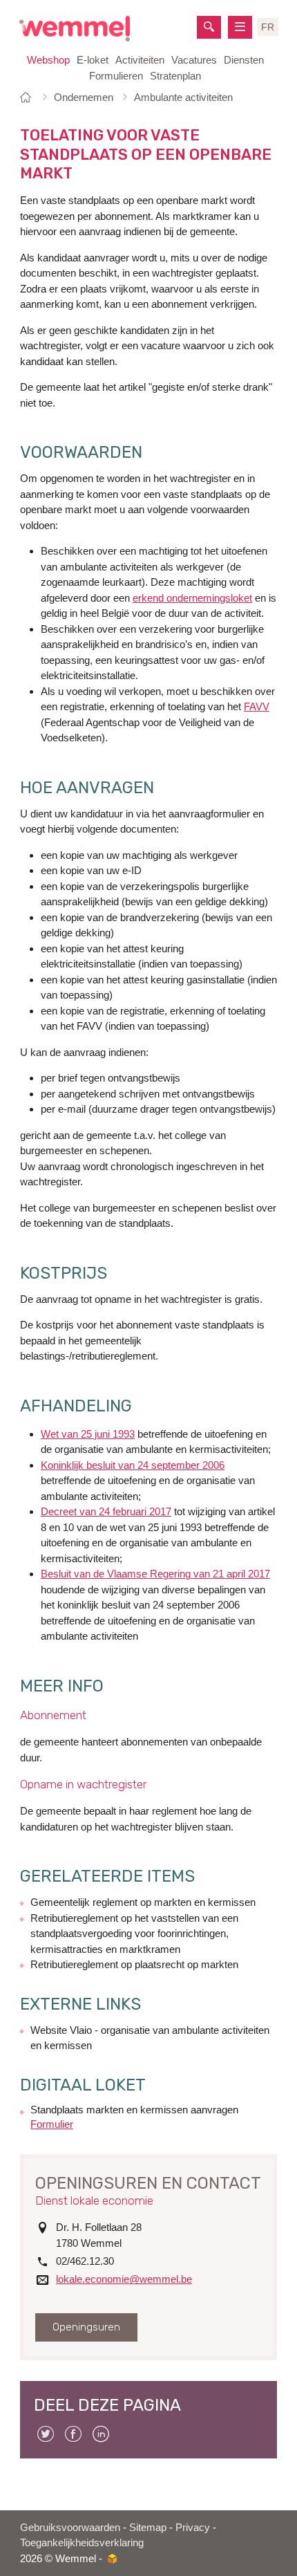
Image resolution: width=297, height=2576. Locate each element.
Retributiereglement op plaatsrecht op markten (134, 1964)
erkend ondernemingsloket (192, 598)
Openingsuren (86, 2327)
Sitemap (148, 2527)
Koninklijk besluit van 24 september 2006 (133, 1465)
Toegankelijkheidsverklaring (82, 2542)
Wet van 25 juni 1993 (88, 1434)
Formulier (52, 2124)
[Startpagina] (28, 97)
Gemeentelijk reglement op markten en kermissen (143, 1902)
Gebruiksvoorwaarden (70, 2527)
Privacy (193, 2527)
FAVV (257, 706)
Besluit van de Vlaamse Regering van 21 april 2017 (155, 1574)
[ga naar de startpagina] (75, 29)
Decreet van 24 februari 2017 (106, 1511)
